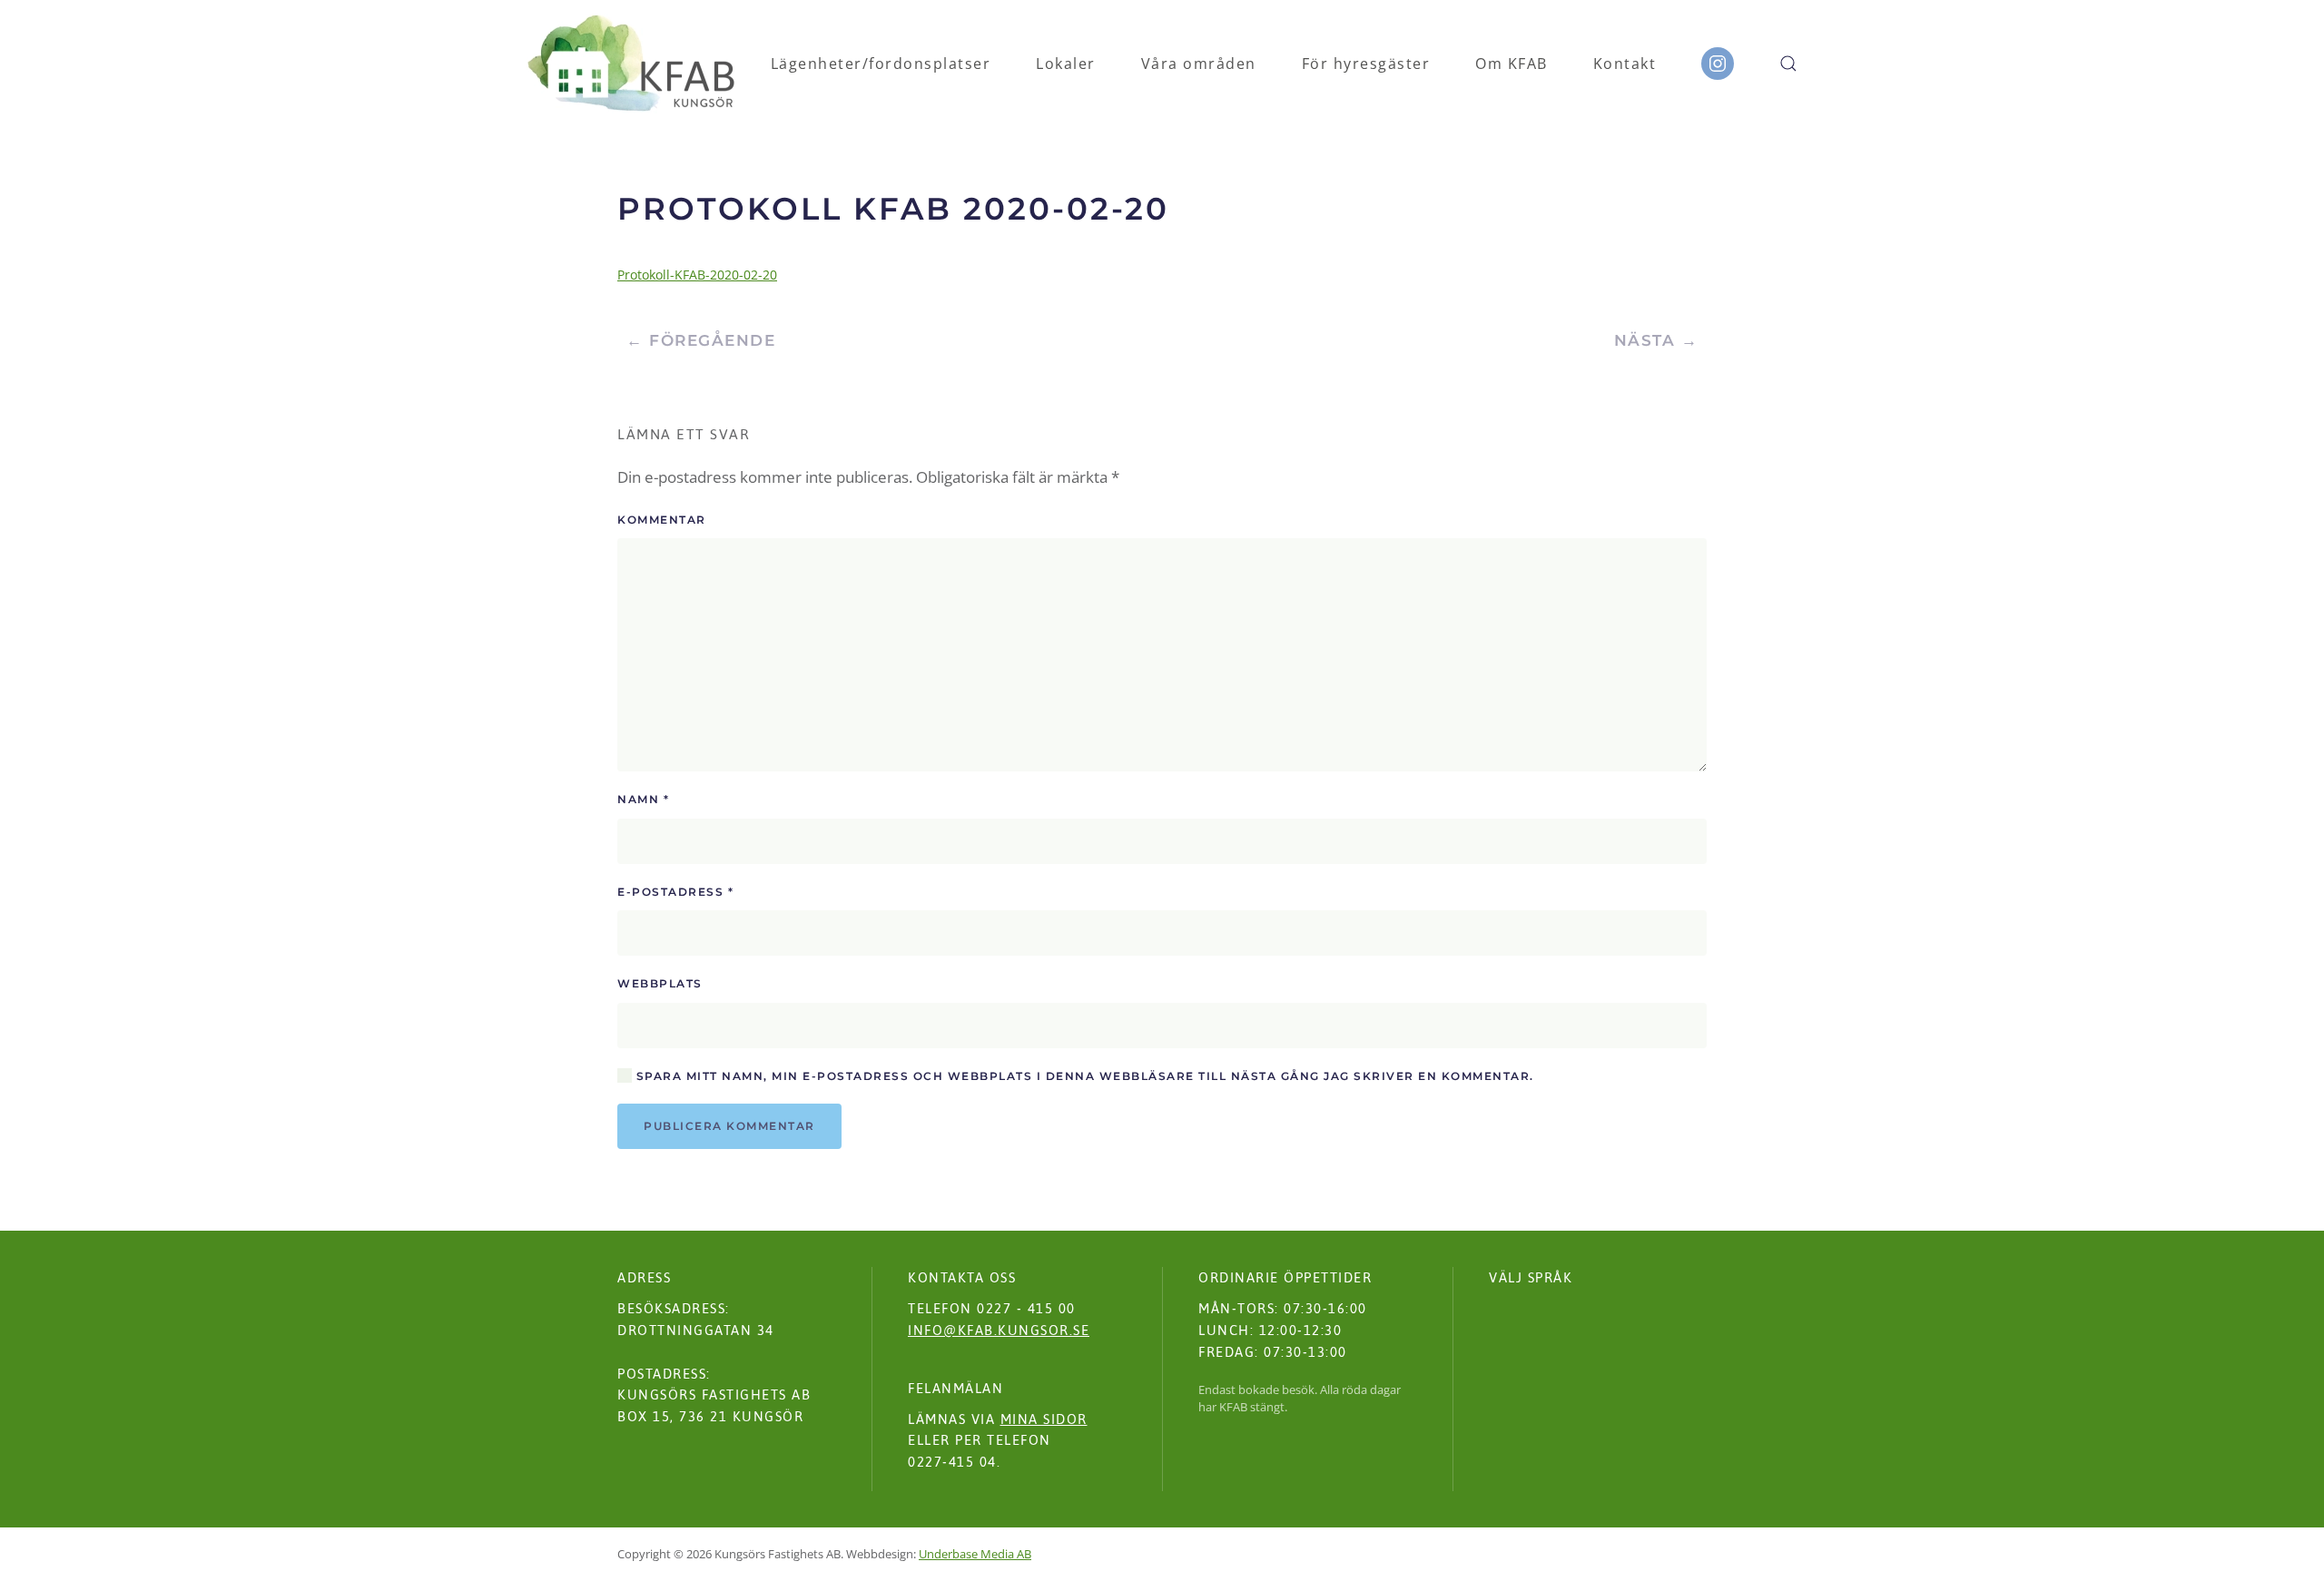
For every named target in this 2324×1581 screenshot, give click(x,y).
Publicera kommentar (729, 1126)
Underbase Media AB (975, 1554)
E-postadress (675, 892)
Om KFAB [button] (1512, 64)
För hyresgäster (1366, 64)
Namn (643, 799)
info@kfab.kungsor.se (999, 1330)
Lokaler (1066, 64)
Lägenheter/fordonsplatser (881, 64)
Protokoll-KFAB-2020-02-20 (697, 275)
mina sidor (1044, 1419)
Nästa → (1656, 340)
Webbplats (660, 983)
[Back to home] (631, 64)
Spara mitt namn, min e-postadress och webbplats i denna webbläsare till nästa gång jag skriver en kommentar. (1083, 1076)
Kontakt (1625, 64)
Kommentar (662, 520)
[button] (1788, 64)
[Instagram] (1718, 64)
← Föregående (701, 340)
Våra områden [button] (1199, 64)
